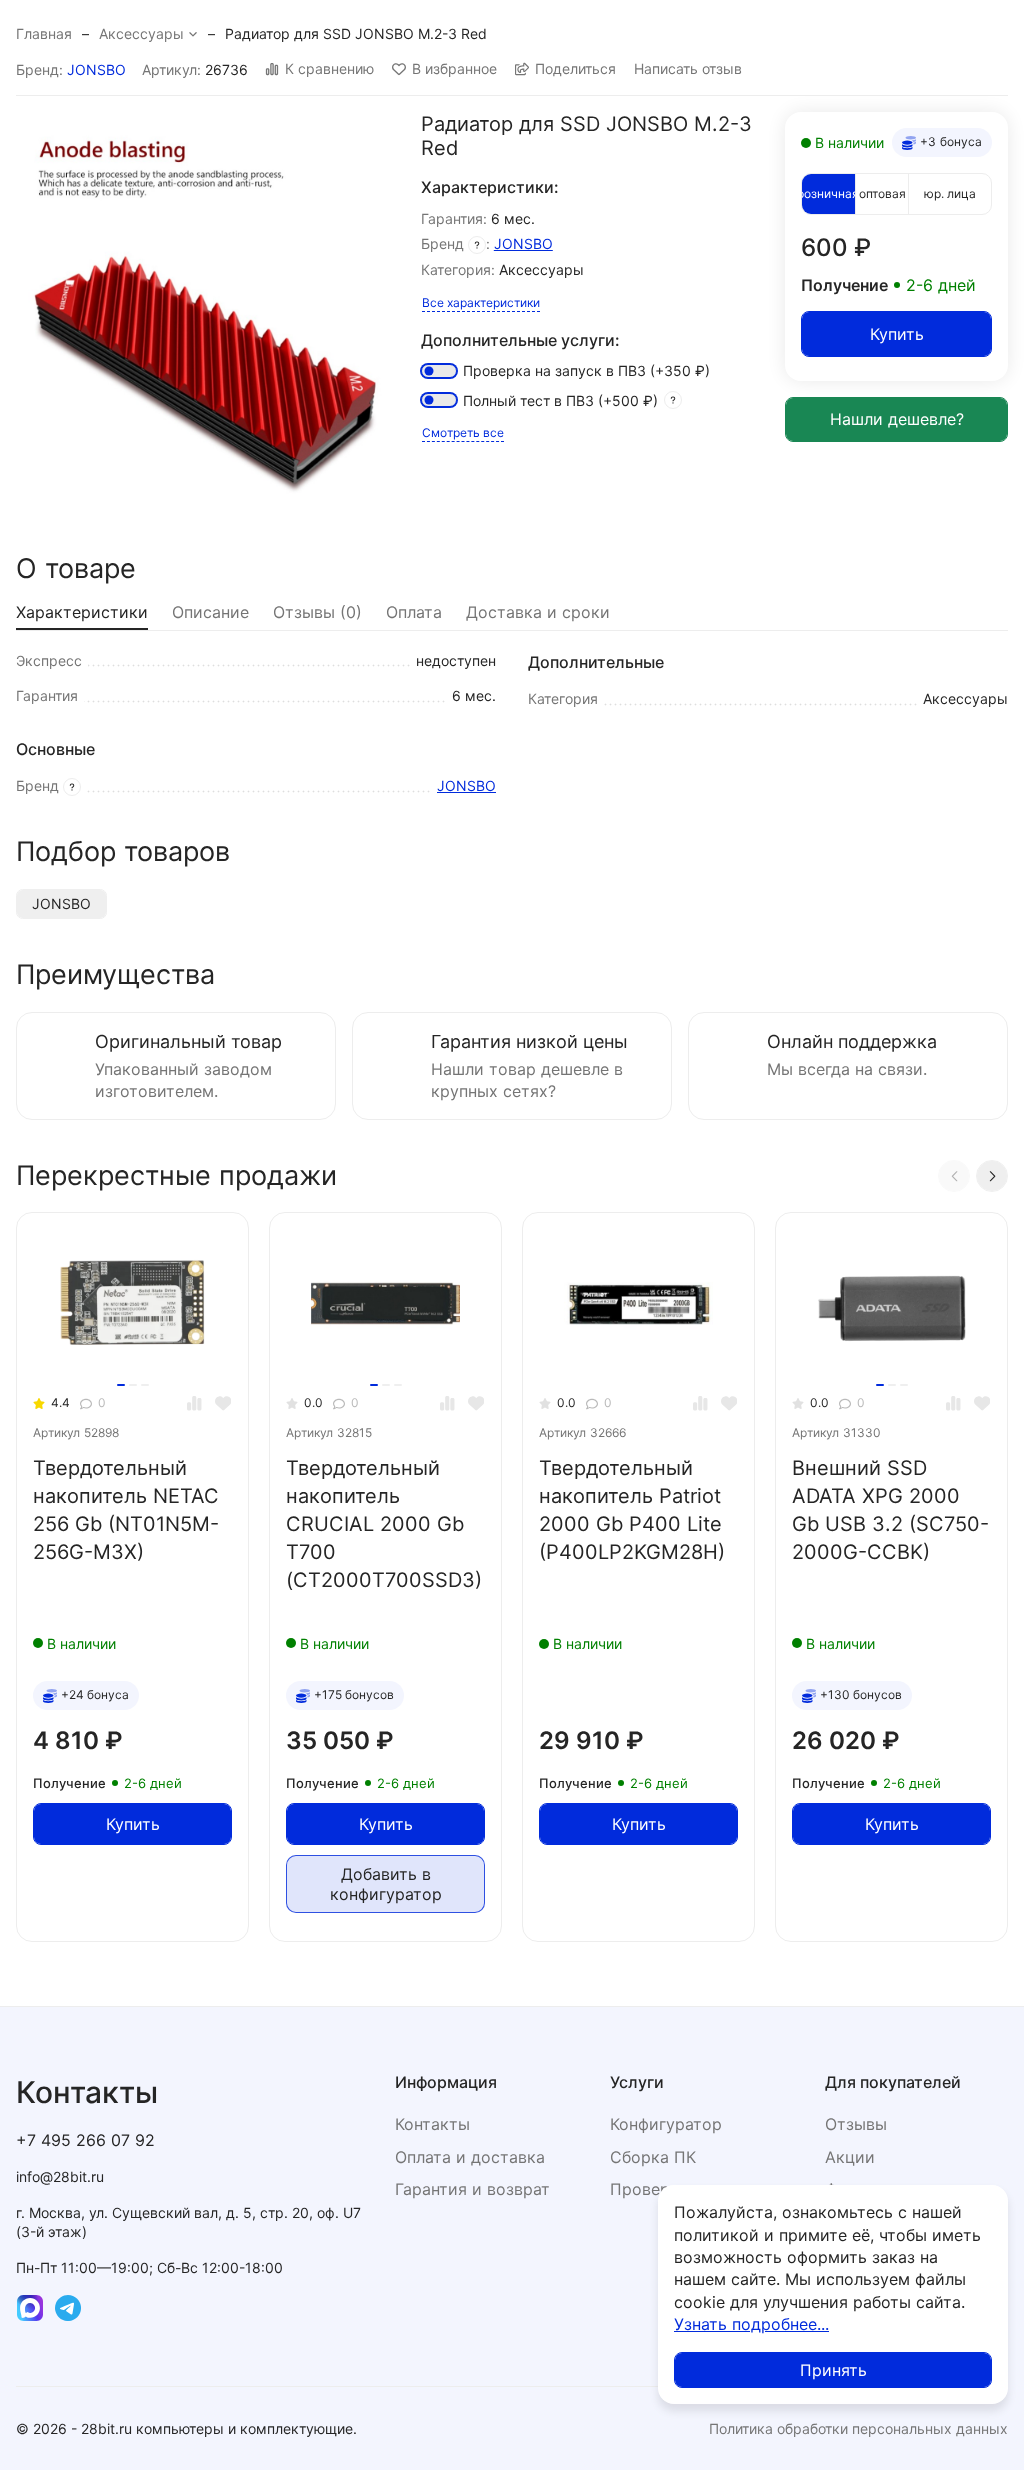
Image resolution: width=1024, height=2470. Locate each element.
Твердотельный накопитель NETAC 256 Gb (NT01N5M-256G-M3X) (126, 1510)
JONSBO (96, 69)
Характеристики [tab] (82, 612)
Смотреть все (463, 432)
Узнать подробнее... (751, 2324)
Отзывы (856, 2124)
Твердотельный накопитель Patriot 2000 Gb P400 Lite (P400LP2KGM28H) (632, 1510)
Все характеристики (481, 302)
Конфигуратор (666, 2124)
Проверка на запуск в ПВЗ (586, 370)
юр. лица (950, 193)
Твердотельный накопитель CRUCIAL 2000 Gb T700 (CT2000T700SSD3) (384, 1524)
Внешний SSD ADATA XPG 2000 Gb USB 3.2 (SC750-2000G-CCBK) (890, 1510)
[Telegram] (68, 2308)
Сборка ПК (653, 2157)
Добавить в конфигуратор (386, 1884)
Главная (44, 33)
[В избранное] (223, 1403)
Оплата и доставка (470, 2157)
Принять (833, 2370)
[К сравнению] (194, 1403)
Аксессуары (141, 33)
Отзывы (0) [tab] (317, 612)
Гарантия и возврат (472, 2189)
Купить (897, 334)
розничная (828, 193)
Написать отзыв (688, 69)
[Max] (30, 2308)
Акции (850, 2157)
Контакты (432, 2124)
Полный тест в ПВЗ (560, 400)
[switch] (439, 371)
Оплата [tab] (414, 612)
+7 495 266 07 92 (85, 2140)
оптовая (882, 193)
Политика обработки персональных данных (858, 2428)
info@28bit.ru (60, 2176)
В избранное (454, 69)
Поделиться (575, 69)
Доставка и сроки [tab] (538, 612)
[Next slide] (992, 1176)
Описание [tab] (210, 612)
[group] (208, 304)
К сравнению (329, 69)
